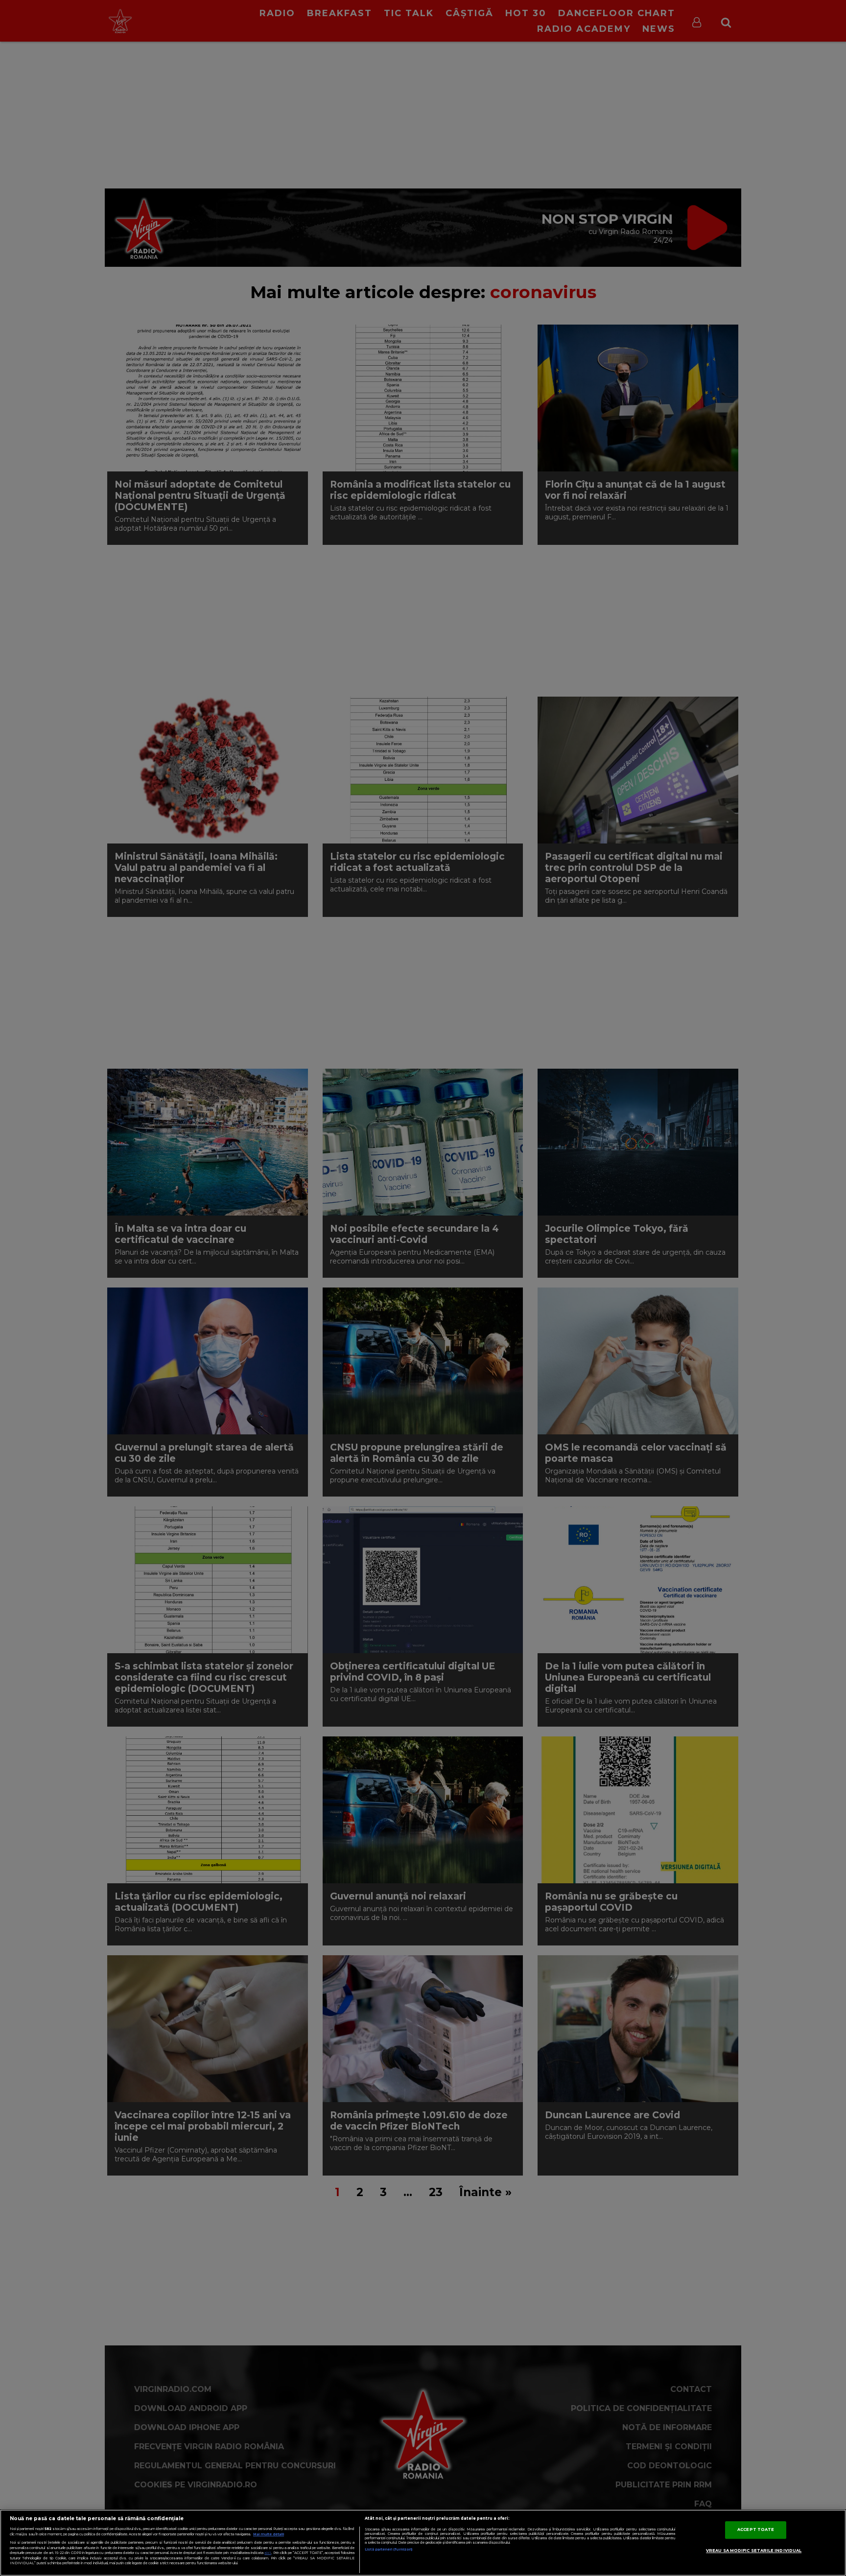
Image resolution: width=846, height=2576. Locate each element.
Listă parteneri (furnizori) (388, 2549)
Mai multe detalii (269, 2534)
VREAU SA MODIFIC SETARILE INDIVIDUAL (754, 2551)
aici (268, 2553)
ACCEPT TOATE (756, 2529)
